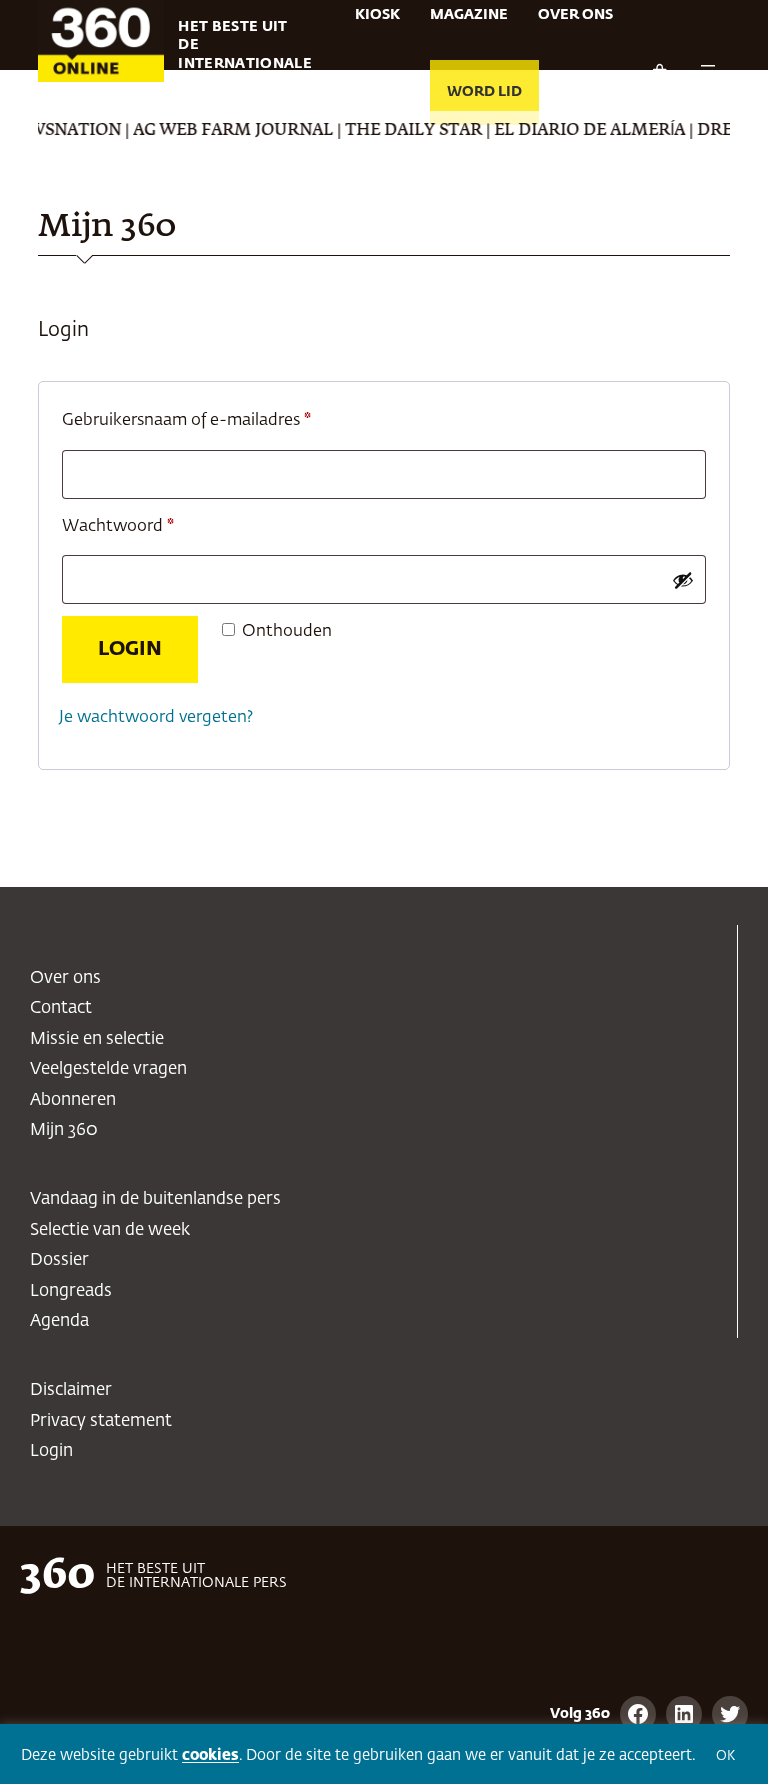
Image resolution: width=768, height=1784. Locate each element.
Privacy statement (101, 1421)
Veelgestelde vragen (108, 1069)
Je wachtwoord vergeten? (156, 717)
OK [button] (725, 1756)
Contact (61, 1008)
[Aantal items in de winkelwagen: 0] (659, 72)
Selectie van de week (110, 1230)
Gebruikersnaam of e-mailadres (212, 420)
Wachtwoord (144, 526)
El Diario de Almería (573, 131)
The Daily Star (397, 131)
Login (130, 649)
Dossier (59, 1260)
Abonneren (73, 1100)
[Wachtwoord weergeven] (683, 580)
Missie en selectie (97, 1039)
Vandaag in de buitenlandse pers (155, 1199)
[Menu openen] (708, 72)
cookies (210, 1755)
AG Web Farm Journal (217, 131)
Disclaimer (71, 1390)
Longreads (71, 1291)
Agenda (59, 1321)
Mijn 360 (64, 1130)
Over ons (65, 978)
